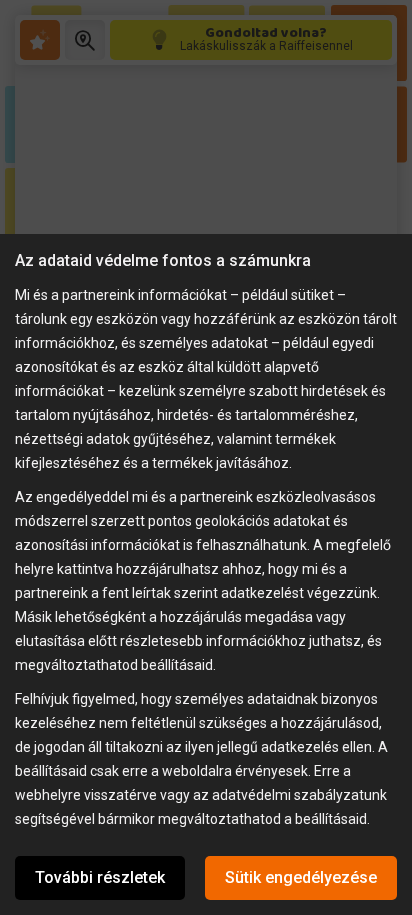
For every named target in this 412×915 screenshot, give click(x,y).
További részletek (100, 877)
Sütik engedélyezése (301, 877)
